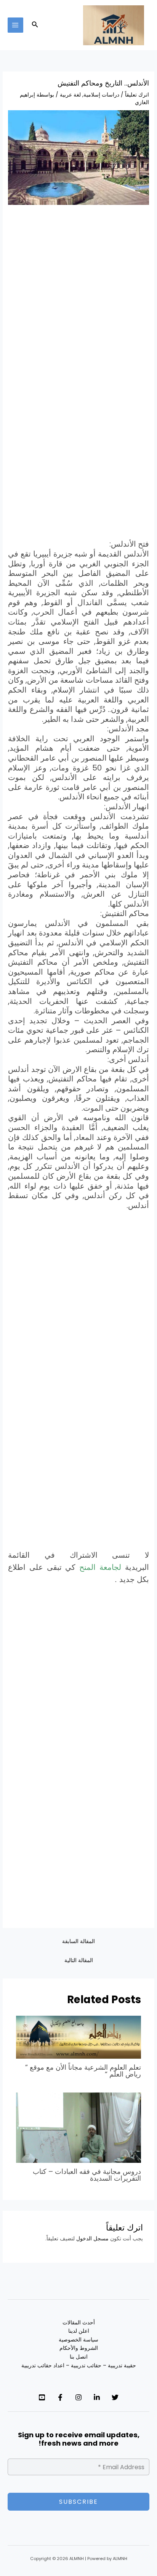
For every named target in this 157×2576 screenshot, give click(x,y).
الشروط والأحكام (79, 2348)
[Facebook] (60, 2397)
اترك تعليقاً (137, 95)
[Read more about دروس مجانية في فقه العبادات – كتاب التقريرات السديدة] (79, 2128)
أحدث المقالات (79, 2323)
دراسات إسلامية (101, 95)
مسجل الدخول (92, 2239)
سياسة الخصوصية (78, 2340)
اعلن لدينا (79, 2331)
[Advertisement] (78, 293)
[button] (34, 25)
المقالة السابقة (78, 1941)
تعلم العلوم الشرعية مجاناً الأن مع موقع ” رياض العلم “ (83, 2071)
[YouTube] (42, 2397)
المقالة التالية (79, 1960)
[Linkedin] (97, 2397)
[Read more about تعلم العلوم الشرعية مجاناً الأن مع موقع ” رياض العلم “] (79, 2037)
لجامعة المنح (100, 1567)
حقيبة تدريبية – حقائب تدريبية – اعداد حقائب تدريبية (79, 2366)
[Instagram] (78, 2397)
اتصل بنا (79, 2357)
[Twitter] (115, 2397)
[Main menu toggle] (15, 25)
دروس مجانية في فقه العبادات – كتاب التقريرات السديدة (87, 2175)
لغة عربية (70, 95)
